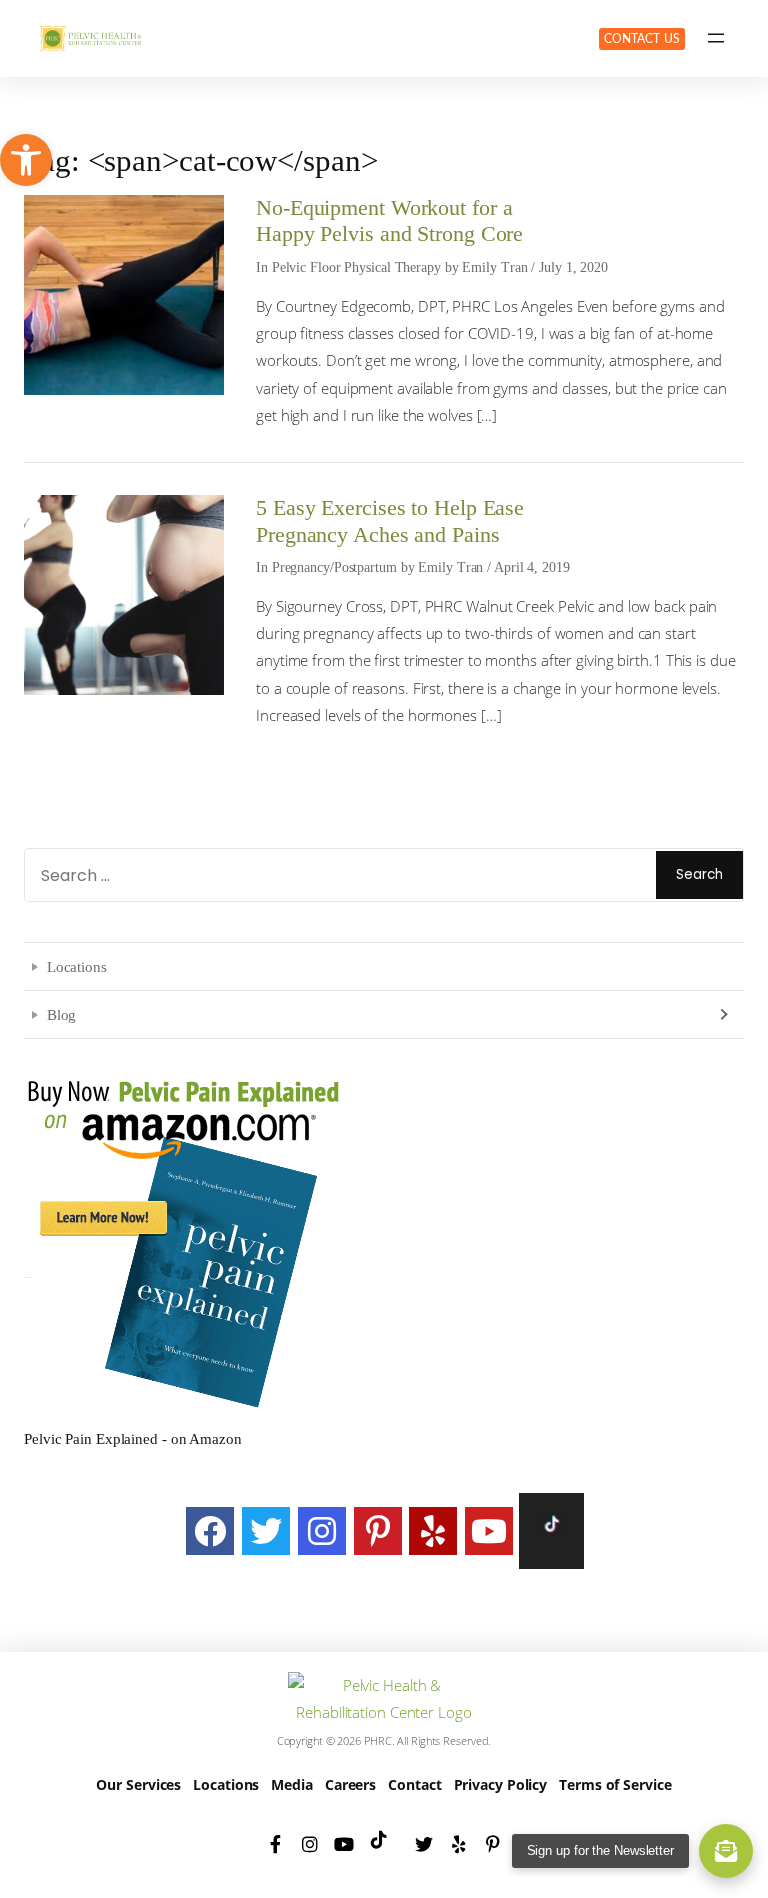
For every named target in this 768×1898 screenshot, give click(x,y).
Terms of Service (615, 1784)
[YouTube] (489, 1531)
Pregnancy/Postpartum (334, 567)
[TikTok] (384, 1844)
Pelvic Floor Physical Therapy (356, 267)
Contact (414, 1784)
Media (292, 1784)
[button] (26, 160)
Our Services (138, 1784)
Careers (350, 1784)
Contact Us (642, 39)
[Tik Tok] (551, 1531)
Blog (62, 1014)
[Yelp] (433, 1531)
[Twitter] (266, 1531)
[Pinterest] (378, 1531)
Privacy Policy (501, 1784)
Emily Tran (494, 267)
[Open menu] (716, 38)
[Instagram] (322, 1531)
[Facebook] (210, 1531)
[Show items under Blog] (722, 1013)
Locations (77, 966)
